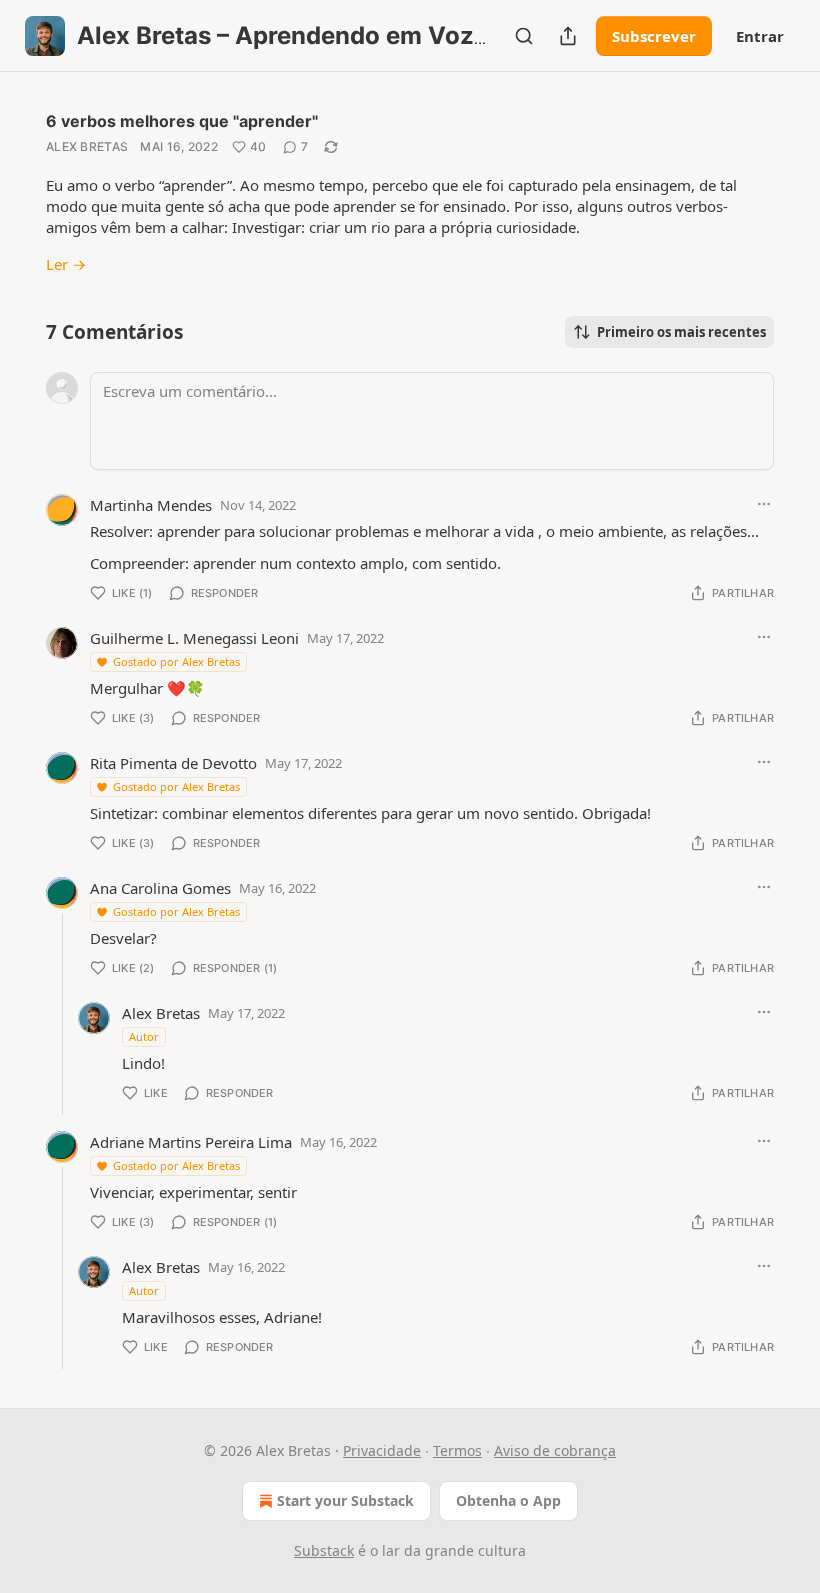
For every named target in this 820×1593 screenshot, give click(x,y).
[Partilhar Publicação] (568, 36)
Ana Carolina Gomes (160, 888)
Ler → (66, 264)
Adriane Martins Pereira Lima (191, 1142)
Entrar (760, 36)
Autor (144, 1036)
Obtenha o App (508, 1500)
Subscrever (654, 36)
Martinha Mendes (151, 505)
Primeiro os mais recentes (681, 332)
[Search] (524, 36)
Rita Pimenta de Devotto (173, 763)
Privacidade (382, 1450)
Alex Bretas (87, 146)
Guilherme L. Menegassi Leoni (194, 638)
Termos (457, 1450)
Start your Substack (345, 1500)
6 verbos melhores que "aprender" (182, 121)
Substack (324, 1550)
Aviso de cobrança (555, 1450)
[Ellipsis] (764, 504)
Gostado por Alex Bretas (176, 661)
